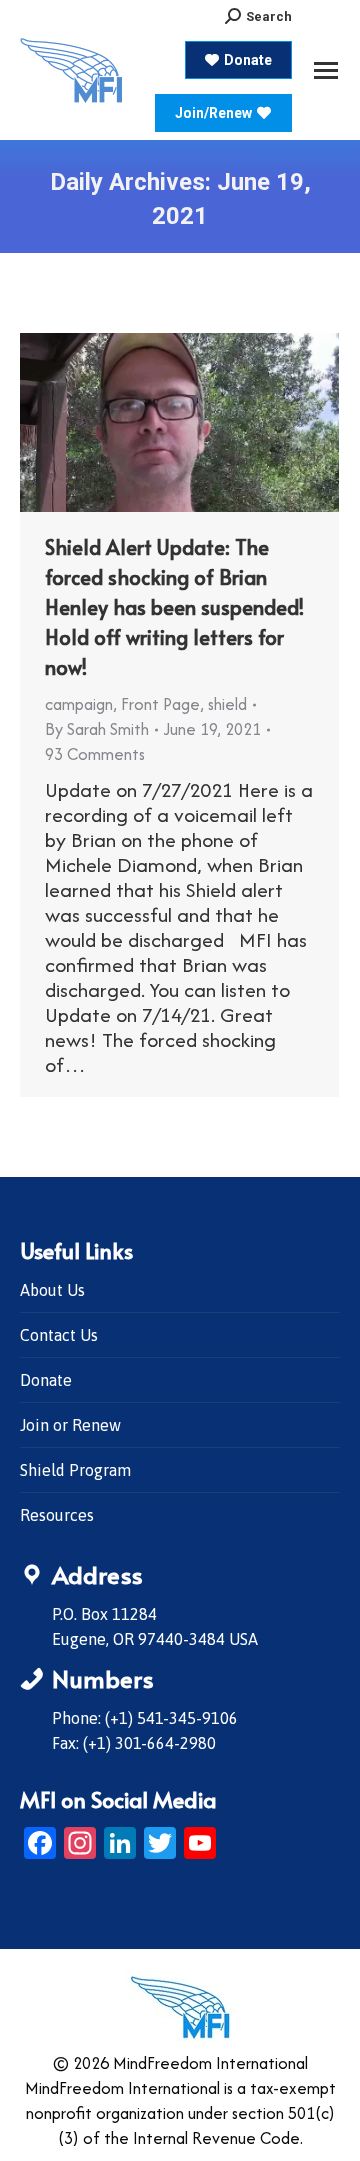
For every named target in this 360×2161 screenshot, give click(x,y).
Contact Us (59, 1335)
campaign (79, 704)
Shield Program (75, 1470)
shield (227, 704)
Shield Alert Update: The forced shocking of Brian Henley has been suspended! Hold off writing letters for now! (174, 607)
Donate (46, 1380)
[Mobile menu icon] (326, 70)
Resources (57, 1515)
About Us (52, 1290)
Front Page (160, 704)
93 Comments (95, 754)
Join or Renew (70, 1425)
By (97, 729)
